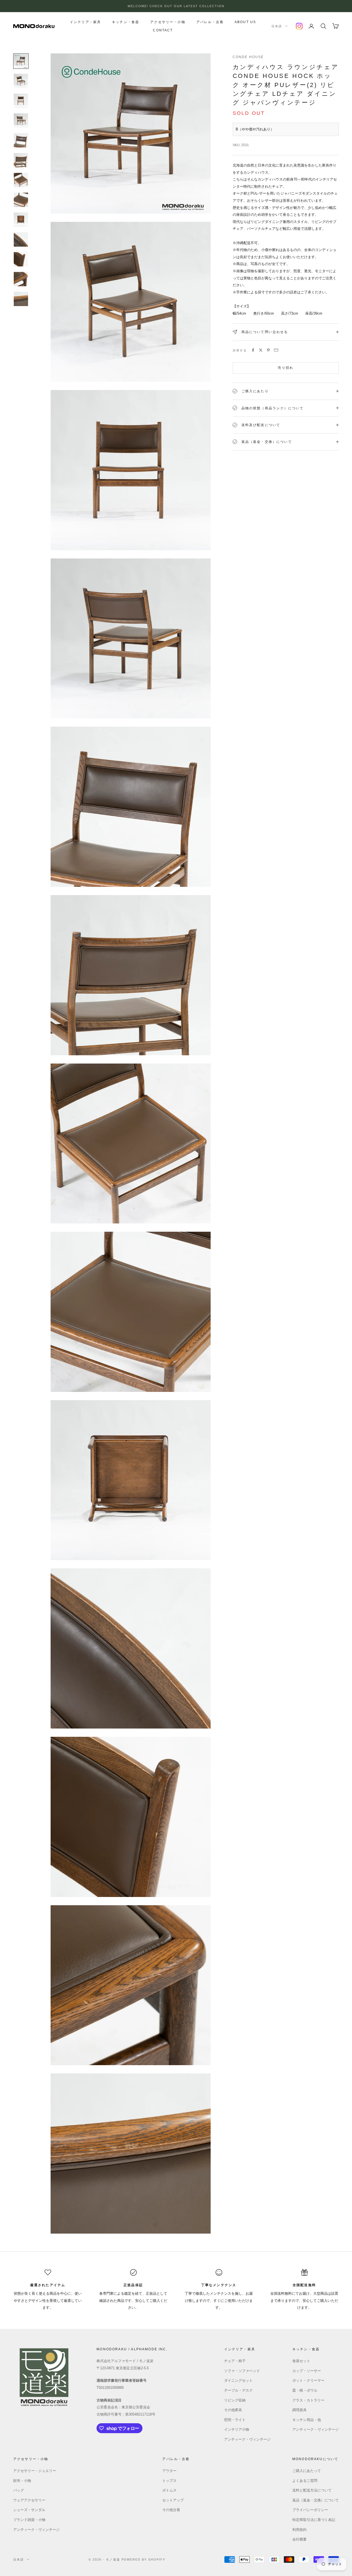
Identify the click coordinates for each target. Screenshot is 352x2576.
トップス (169, 2481)
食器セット (301, 2361)
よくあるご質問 (305, 2481)
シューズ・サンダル (29, 2510)
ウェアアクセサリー (29, 2500)
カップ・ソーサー (307, 2371)
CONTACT (163, 30)
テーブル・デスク (238, 2390)
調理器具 (299, 2410)
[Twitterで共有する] (261, 350)
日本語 (277, 26)
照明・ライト (235, 2420)
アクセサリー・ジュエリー (35, 2471)
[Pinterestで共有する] (268, 350)
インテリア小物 (237, 2429)
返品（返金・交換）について (316, 2500)
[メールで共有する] (276, 350)
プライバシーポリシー (310, 2510)
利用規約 (299, 2530)
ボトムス (169, 2490)
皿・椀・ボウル (305, 2390)
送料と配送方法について (312, 2490)
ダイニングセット (238, 2380)
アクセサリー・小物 (168, 22)
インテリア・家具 (85, 22)
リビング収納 (235, 2400)
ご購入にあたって (307, 2471)
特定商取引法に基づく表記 (314, 2520)
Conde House (248, 57)
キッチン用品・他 (307, 2420)
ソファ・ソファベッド (242, 2371)
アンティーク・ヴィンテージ (247, 2439)
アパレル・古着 (210, 22)
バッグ (19, 2490)
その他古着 (171, 2510)
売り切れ (286, 368)
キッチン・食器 (126, 22)
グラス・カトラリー (308, 2400)
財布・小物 (22, 2481)
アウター (169, 2471)
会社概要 (299, 2539)
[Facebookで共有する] (253, 350)
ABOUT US (245, 22)
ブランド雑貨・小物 (29, 2520)
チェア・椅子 (235, 2361)
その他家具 (233, 2410)
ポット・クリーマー (308, 2380)
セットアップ (173, 2500)
